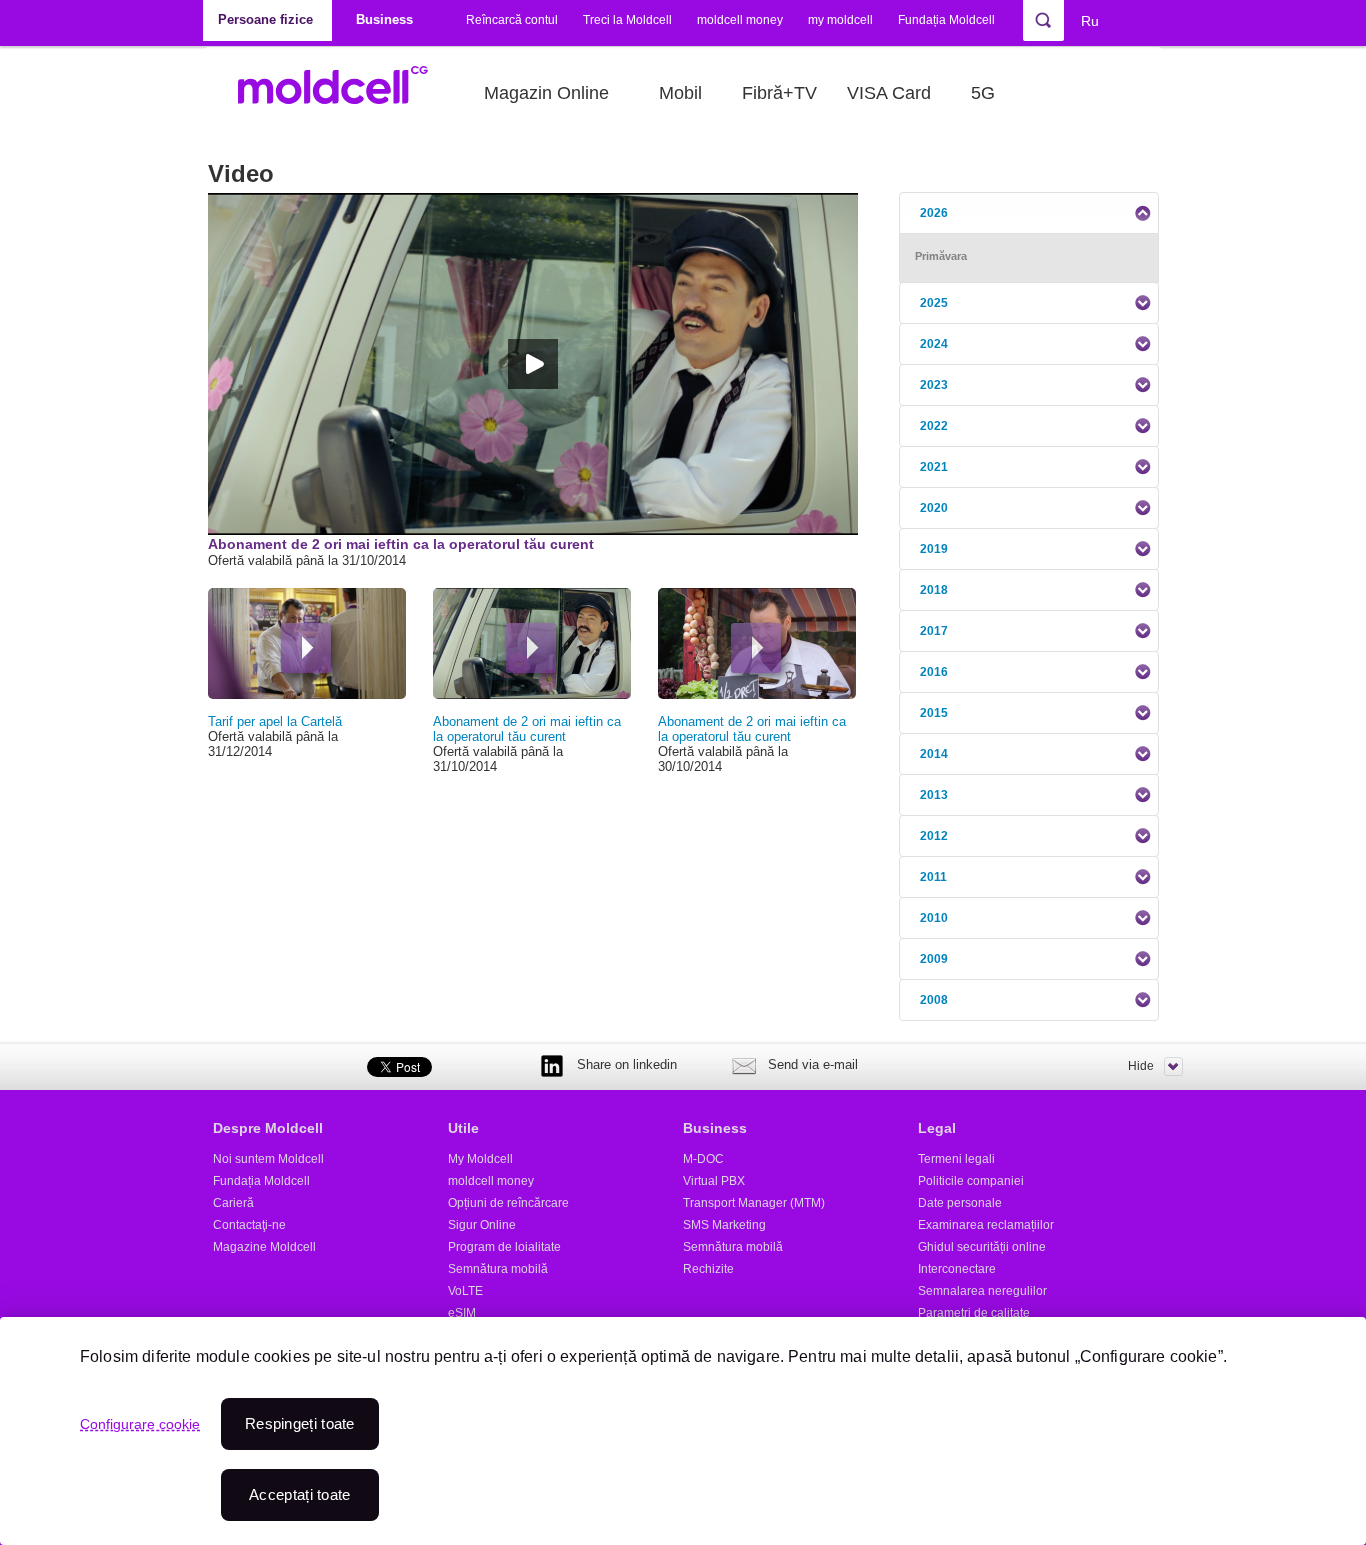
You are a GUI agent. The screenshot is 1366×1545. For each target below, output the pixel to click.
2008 (934, 1000)
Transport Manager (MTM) (754, 1203)
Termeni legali (956, 1159)
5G (983, 93)
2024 (934, 344)
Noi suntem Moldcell (268, 1159)
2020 (934, 508)
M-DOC (703, 1159)
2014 (934, 754)
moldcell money (740, 20)
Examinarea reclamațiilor (986, 1225)
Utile (463, 1128)
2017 (934, 631)
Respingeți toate (300, 1423)
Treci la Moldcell (627, 20)
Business (715, 1128)
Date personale (960, 1203)
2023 (934, 385)
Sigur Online (482, 1225)
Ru (1090, 21)
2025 (934, 303)
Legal (937, 1128)
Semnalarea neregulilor (982, 1291)
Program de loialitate (504, 1247)
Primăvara (941, 256)
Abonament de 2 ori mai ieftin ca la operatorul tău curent (527, 729)
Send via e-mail (813, 1064)
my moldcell (840, 20)
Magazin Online (546, 93)
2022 (934, 426)
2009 (934, 959)
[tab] (1029, 213)
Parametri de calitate (974, 1313)
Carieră (233, 1203)
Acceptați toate (300, 1494)
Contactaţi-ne (249, 1225)
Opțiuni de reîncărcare (508, 1203)
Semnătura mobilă (498, 1269)
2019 (934, 549)
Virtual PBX (714, 1181)
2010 (934, 918)
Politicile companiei (971, 1181)
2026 (934, 213)
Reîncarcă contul (512, 20)
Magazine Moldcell (264, 1247)
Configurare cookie (140, 1424)
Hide (1141, 1066)
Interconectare (957, 1269)
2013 (934, 795)
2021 (934, 467)
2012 (934, 836)
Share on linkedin (627, 1064)
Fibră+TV (779, 93)
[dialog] (683, 1431)
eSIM (462, 1313)
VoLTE (465, 1291)
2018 (934, 590)
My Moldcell (480, 1159)
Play (306, 648)
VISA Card (889, 93)
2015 (934, 713)
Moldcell (343, 93)
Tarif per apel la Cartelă (275, 721)
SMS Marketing (724, 1225)
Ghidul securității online (982, 1247)
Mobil (680, 93)
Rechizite (708, 1269)
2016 (934, 672)
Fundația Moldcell (946, 20)
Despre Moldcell (268, 1128)
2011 (933, 877)
